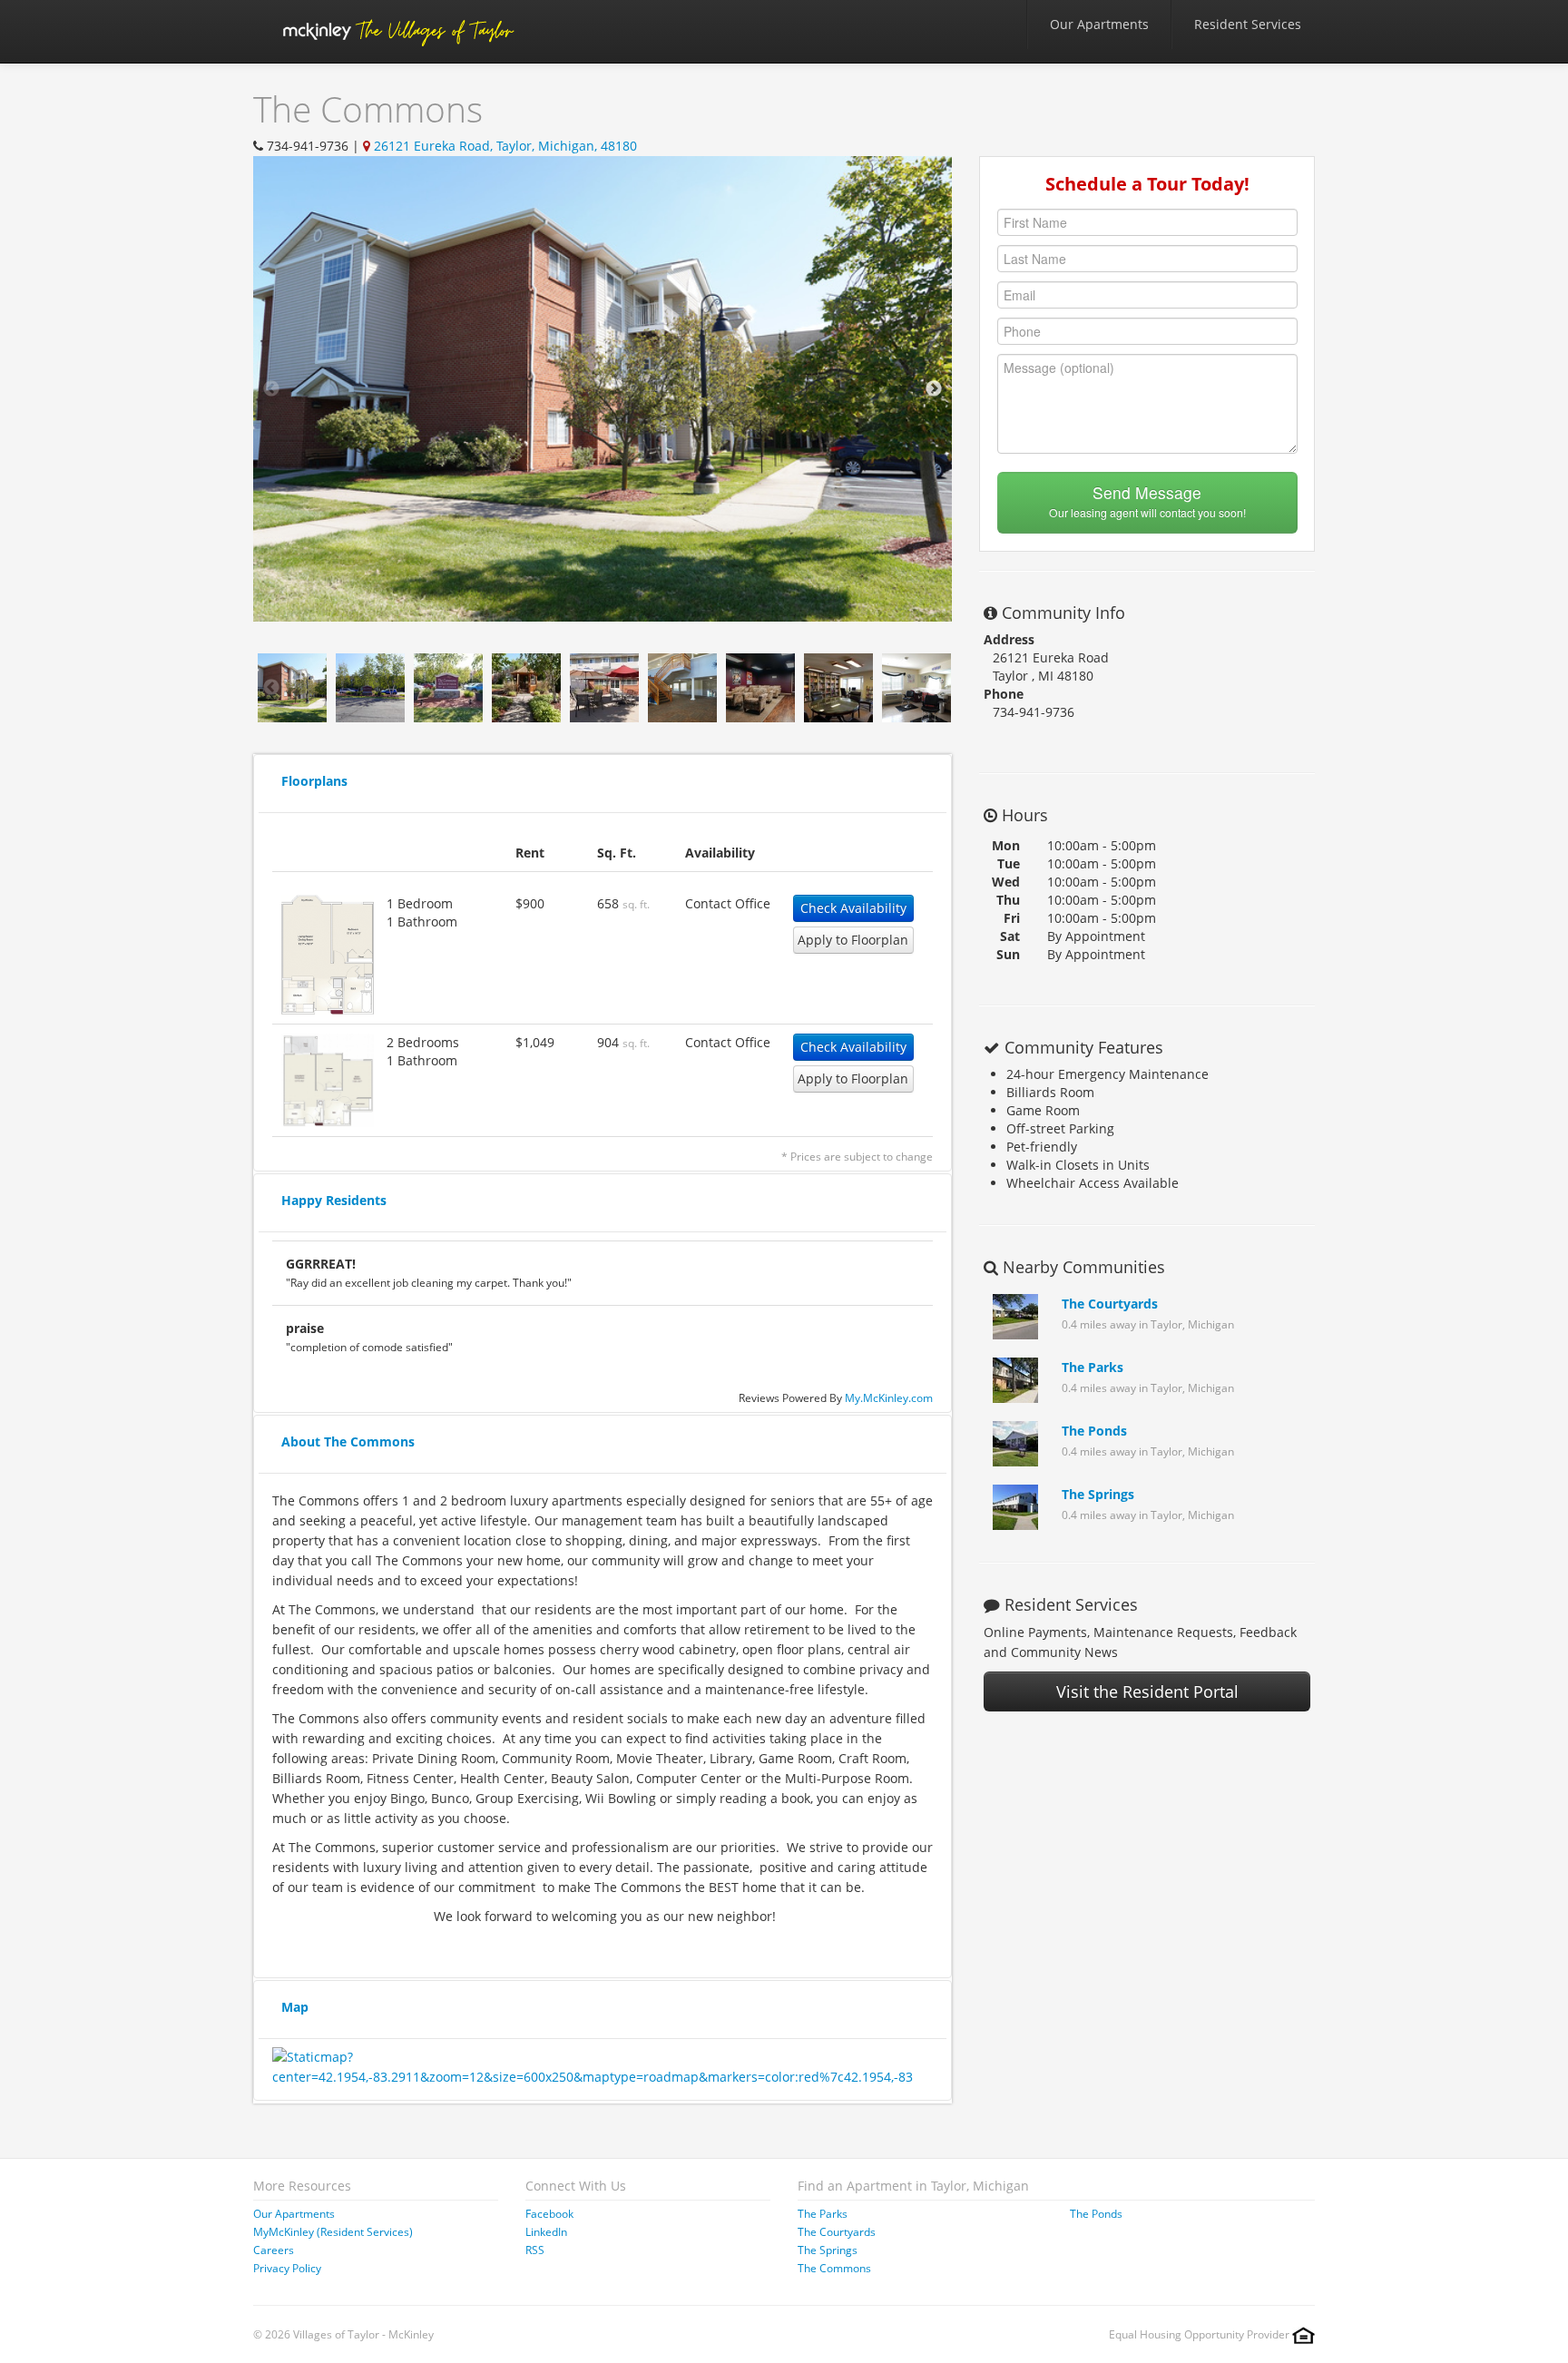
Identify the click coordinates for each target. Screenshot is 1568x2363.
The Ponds (1094, 1431)
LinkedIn (546, 2232)
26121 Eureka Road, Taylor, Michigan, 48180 (505, 146)
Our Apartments (1099, 24)
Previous (271, 389)
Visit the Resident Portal (1147, 1691)
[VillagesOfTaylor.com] (397, 31)
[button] (328, 953)
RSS (535, 2250)
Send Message (1147, 500)
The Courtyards (1110, 1304)
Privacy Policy (287, 2268)
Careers (274, 2250)
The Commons (834, 2268)
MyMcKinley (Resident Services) (333, 2232)
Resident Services (1248, 24)
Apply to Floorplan (853, 940)
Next (934, 389)
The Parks (1093, 1367)
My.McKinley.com (889, 1397)
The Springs (1098, 1494)
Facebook (549, 2214)
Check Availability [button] (853, 908)
